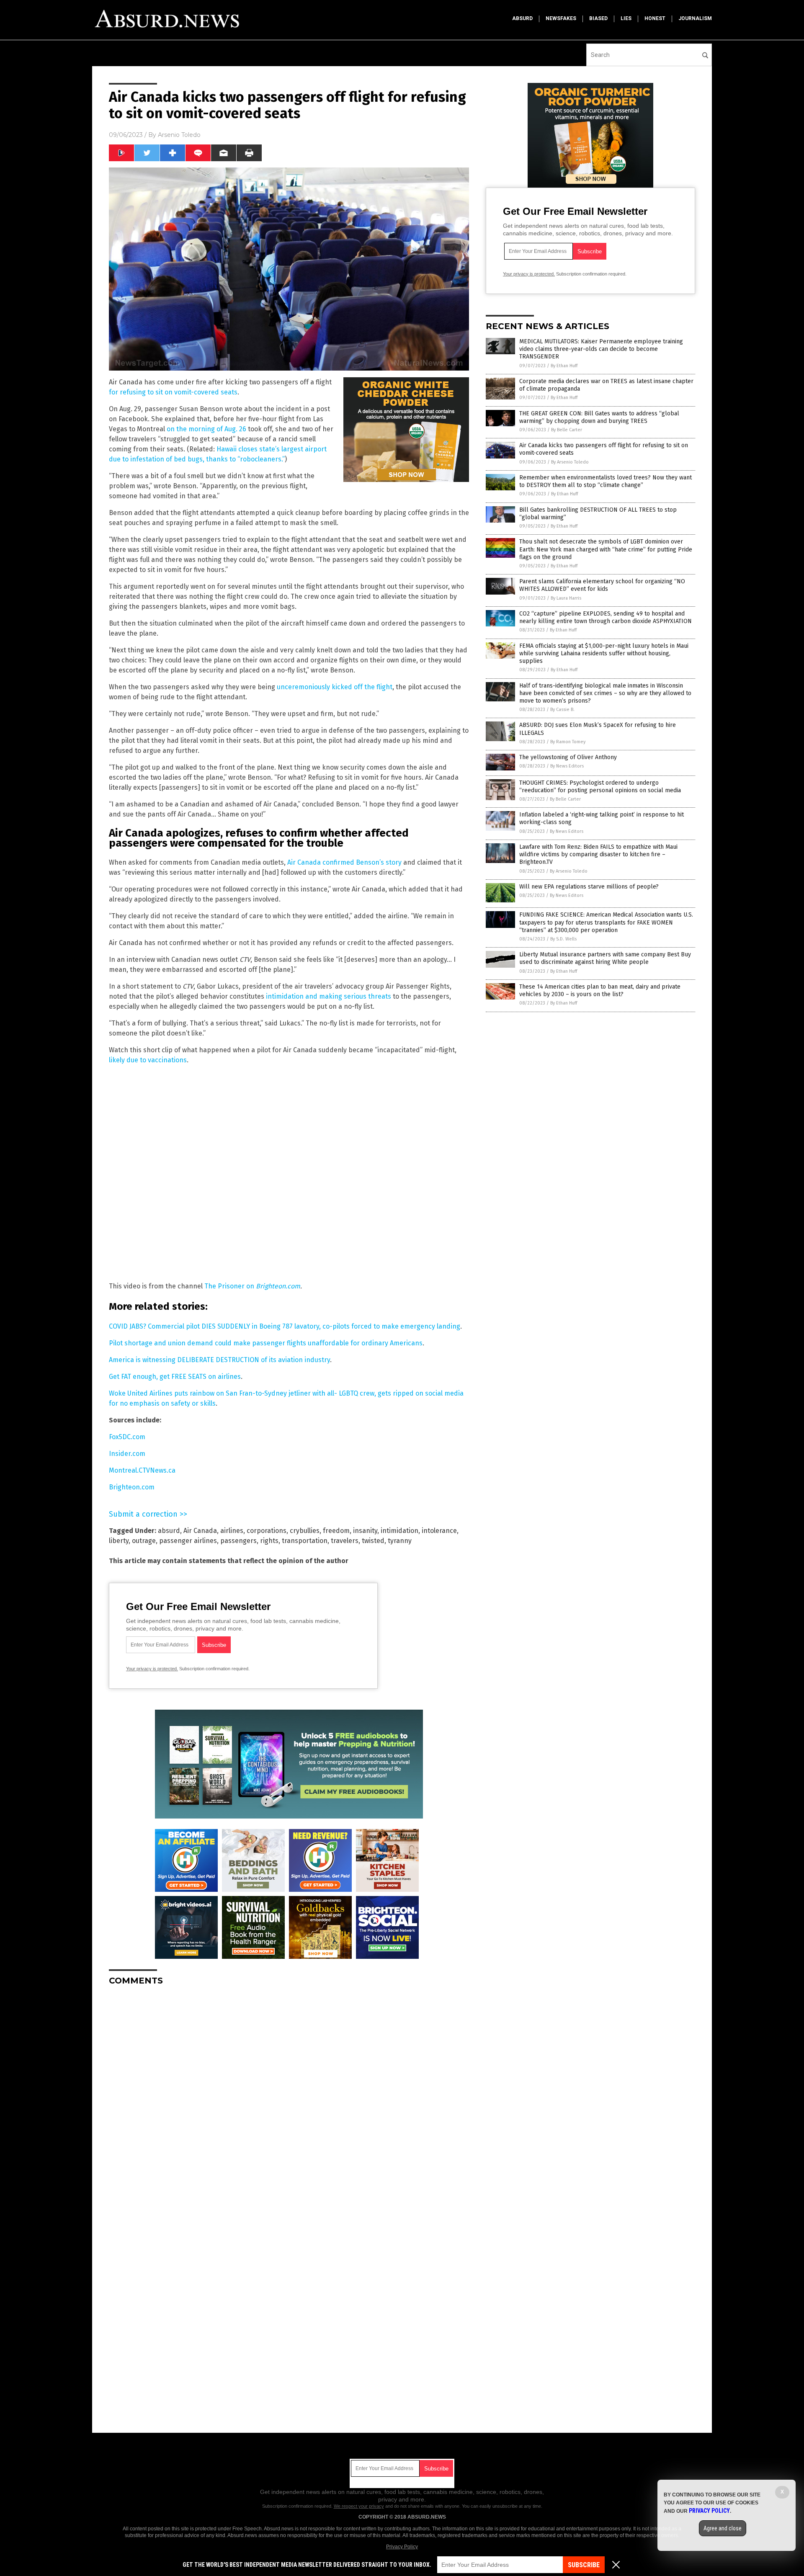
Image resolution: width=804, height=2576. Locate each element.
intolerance (439, 1531)
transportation (305, 1541)
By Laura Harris (566, 598)
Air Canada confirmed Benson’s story (344, 862)
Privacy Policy (402, 2547)
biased (598, 18)
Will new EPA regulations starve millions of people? (589, 887)
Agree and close (723, 2528)
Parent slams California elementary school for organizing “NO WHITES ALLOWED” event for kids (602, 585)
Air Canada (200, 1531)
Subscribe (584, 2565)
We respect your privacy (359, 2506)
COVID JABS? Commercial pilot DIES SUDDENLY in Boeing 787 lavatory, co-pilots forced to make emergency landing (285, 1326)
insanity (365, 1531)
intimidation (399, 1531)
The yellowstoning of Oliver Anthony (568, 757)
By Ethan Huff (564, 366)
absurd (522, 18)
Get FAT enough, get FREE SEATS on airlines (175, 1377)
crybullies (305, 1531)
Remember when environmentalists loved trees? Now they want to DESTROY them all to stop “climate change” (606, 481)
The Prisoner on (230, 1286)
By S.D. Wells (563, 939)
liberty (119, 1541)
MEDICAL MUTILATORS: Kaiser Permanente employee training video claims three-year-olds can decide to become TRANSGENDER (601, 349)
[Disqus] (289, 2097)
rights (269, 1541)
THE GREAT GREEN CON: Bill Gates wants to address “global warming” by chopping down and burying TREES (599, 417)
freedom (336, 1531)
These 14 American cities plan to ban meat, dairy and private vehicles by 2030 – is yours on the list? (600, 990)
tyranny (400, 1541)
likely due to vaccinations (148, 1060)
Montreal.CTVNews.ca (142, 1470)
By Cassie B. (562, 710)
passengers (238, 1541)
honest (655, 18)
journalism (695, 18)
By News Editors (567, 766)
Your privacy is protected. (152, 1669)
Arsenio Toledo (179, 135)
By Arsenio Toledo (570, 462)
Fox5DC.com (127, 1437)
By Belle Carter (567, 430)
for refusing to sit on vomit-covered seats (173, 392)
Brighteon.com (278, 1286)
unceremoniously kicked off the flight (335, 687)
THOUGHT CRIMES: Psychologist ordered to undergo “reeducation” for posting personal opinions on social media (600, 787)
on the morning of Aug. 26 (206, 429)
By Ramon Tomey (568, 742)
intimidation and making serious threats (329, 996)
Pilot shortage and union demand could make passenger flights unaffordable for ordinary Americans (266, 1343)
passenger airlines (188, 1541)
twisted (373, 1541)
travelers (345, 1541)
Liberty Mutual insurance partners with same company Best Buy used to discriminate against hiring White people (605, 958)
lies (626, 18)
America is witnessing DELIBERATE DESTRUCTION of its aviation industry (219, 1360)
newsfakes (561, 18)
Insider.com (127, 1454)
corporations (267, 1531)
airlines (232, 1531)
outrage (144, 1541)
